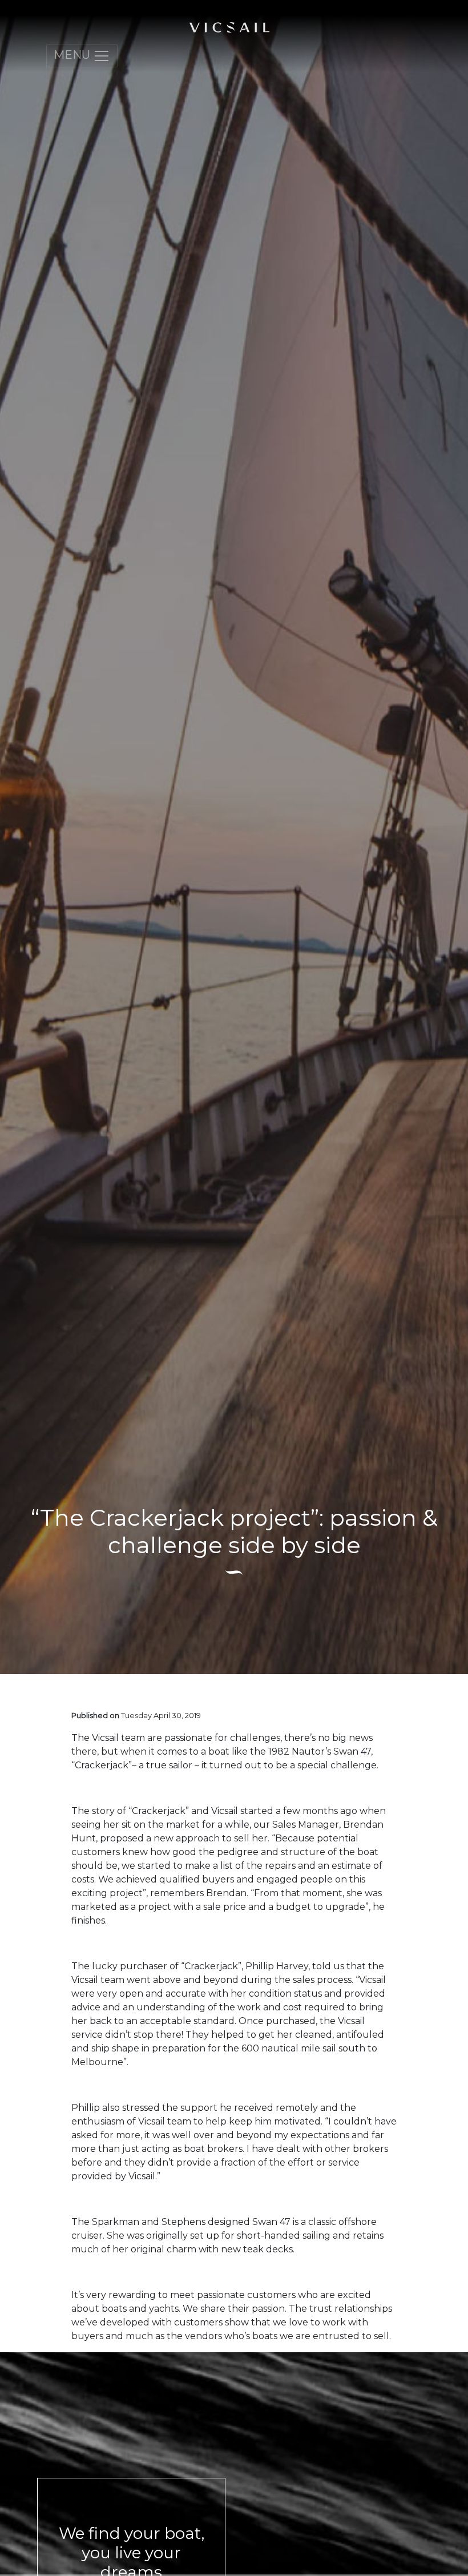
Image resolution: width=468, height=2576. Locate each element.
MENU (73, 55)
